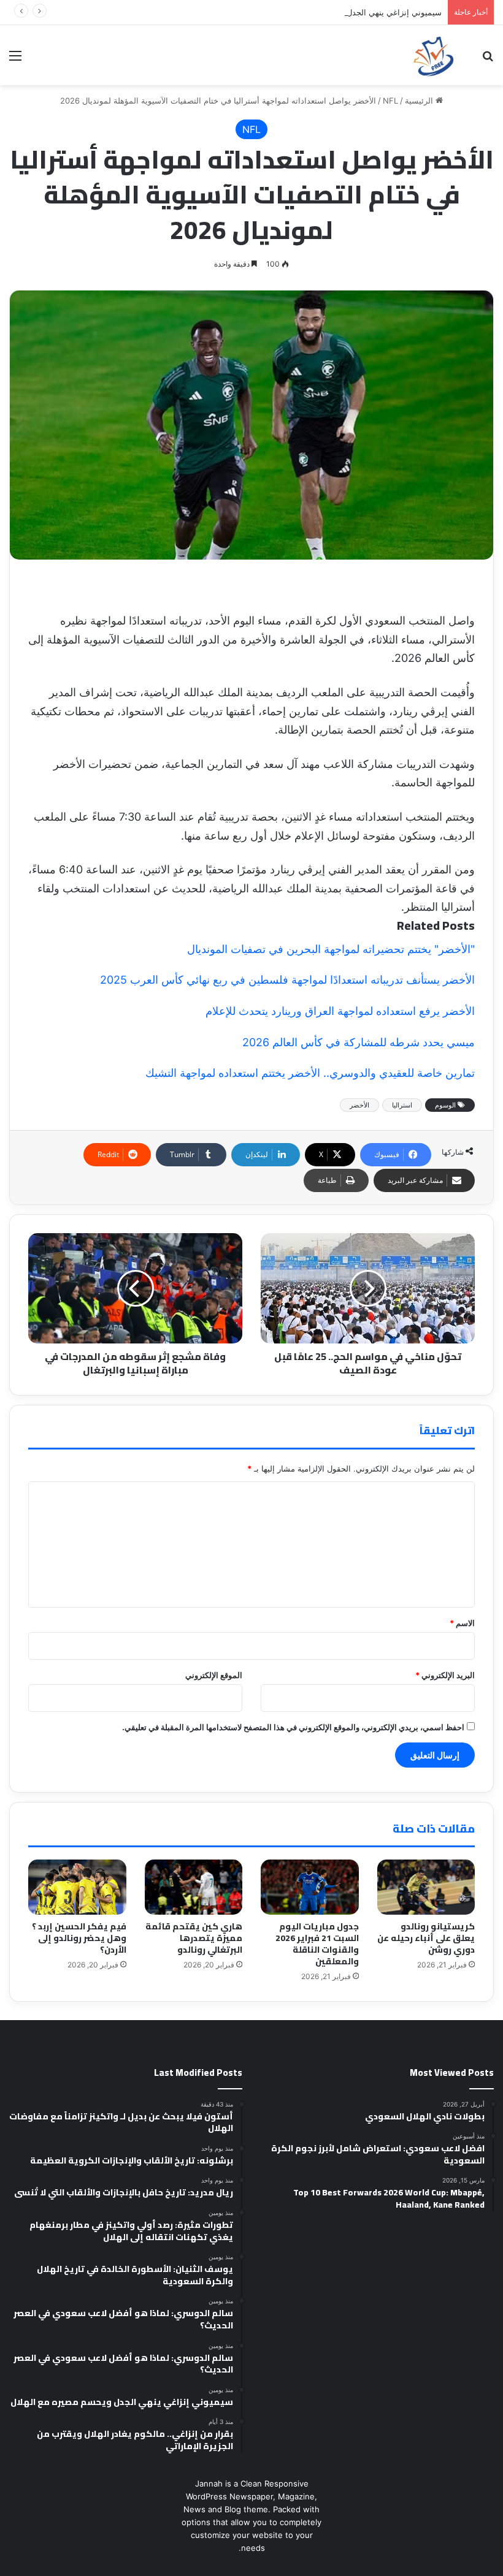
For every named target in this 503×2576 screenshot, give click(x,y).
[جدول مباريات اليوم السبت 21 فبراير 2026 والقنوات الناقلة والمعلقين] (310, 1887)
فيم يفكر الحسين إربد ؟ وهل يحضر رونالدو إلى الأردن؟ (79, 1938)
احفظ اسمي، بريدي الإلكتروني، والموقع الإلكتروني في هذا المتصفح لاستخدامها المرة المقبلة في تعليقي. (293, 1727)
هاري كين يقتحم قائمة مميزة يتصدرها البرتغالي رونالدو (194, 1938)
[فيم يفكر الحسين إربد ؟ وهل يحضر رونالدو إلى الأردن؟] (77, 1887)
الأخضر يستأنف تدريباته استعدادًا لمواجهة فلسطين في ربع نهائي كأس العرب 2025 (287, 980)
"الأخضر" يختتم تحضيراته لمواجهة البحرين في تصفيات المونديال (331, 949)
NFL (390, 101)
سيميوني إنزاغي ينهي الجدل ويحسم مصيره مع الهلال (352, 12)
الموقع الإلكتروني (214, 1675)
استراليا (402, 1105)
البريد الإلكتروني (445, 1675)
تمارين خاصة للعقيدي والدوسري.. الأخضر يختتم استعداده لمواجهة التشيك (310, 1073)
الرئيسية (420, 101)
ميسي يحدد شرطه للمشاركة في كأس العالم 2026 (359, 1042)
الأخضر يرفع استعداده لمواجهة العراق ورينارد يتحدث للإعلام (340, 1011)
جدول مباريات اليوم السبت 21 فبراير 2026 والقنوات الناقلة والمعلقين (317, 1944)
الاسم (462, 1623)
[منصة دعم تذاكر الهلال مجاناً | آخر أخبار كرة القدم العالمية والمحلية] (434, 55)
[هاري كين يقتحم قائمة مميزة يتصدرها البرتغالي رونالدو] (194, 1887)
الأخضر (359, 1105)
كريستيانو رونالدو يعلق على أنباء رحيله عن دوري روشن (426, 1938)
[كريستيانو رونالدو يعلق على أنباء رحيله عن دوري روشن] (426, 1887)
